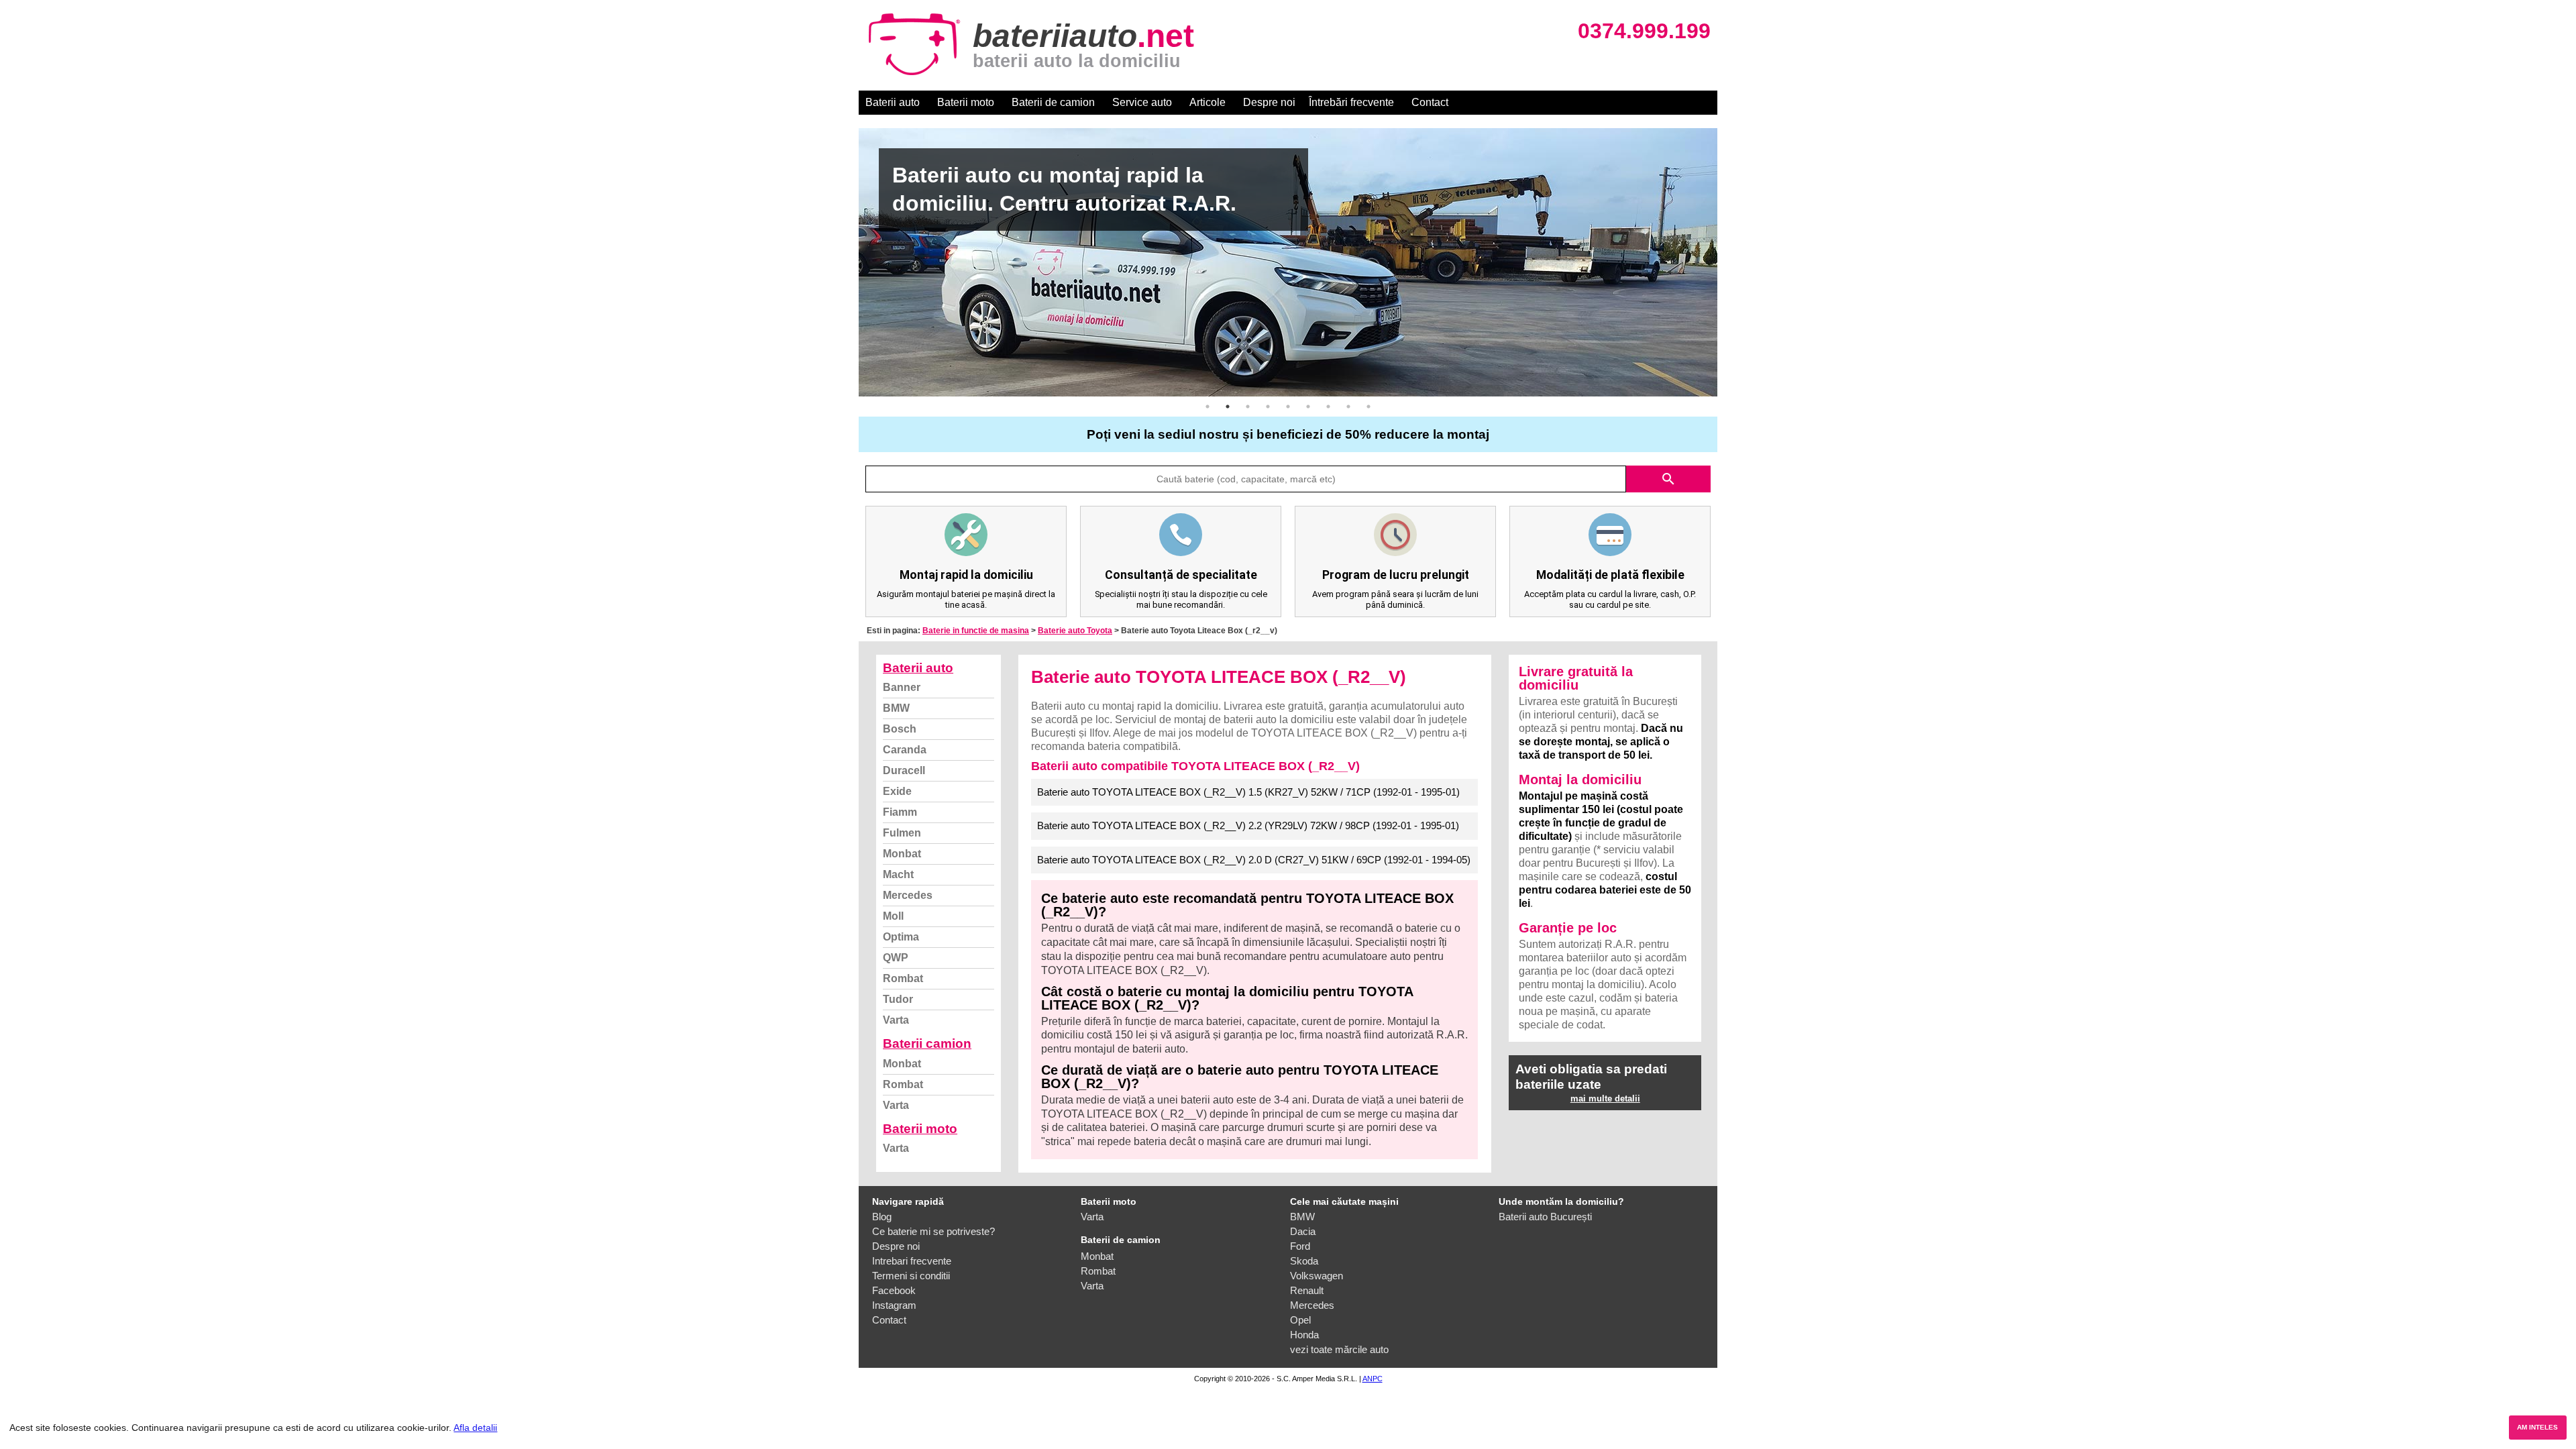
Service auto (1142, 102)
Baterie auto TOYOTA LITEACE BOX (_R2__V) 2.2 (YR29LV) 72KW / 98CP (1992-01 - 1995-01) (1248, 825)
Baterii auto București (1545, 1217)
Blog (882, 1217)
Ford (1300, 1246)
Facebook (894, 1290)
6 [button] (1308, 407)
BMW (896, 708)
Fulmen (902, 833)
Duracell (904, 770)
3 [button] (1248, 407)
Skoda (1304, 1261)
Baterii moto (966, 102)
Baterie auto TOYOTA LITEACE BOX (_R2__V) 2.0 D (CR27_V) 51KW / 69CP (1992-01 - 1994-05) (1254, 860)
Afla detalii (475, 1428)
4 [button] (1268, 407)
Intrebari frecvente (912, 1261)
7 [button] (1328, 407)
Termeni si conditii (911, 1276)
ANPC (1373, 1379)
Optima (901, 937)
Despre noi (1269, 102)
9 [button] (1368, 407)
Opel (1300, 1320)
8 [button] (1348, 407)
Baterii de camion (1053, 102)
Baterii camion (927, 1043)
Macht (898, 874)
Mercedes (908, 895)
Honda (1304, 1335)
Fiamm (900, 812)
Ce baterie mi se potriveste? (933, 1231)
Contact (1430, 102)
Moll (893, 916)
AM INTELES (2537, 1427)
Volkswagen (1317, 1276)
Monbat (902, 854)
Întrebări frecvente (1351, 102)
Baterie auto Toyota (1075, 631)
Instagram (894, 1305)
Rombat (903, 978)
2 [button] (1228, 407)
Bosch (900, 729)
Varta (896, 1020)
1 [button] (1207, 407)
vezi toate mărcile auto (1339, 1349)
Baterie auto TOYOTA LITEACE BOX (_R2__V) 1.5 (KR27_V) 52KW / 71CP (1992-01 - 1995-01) (1248, 792)
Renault (1307, 1290)
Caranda (905, 750)
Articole (1207, 102)
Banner (902, 687)
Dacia (1303, 1231)
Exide (897, 791)
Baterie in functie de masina (976, 631)
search (1668, 479)
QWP (896, 958)
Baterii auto (893, 102)
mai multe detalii (1605, 1098)
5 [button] (1288, 407)
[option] (1288, 262)
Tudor (898, 999)
